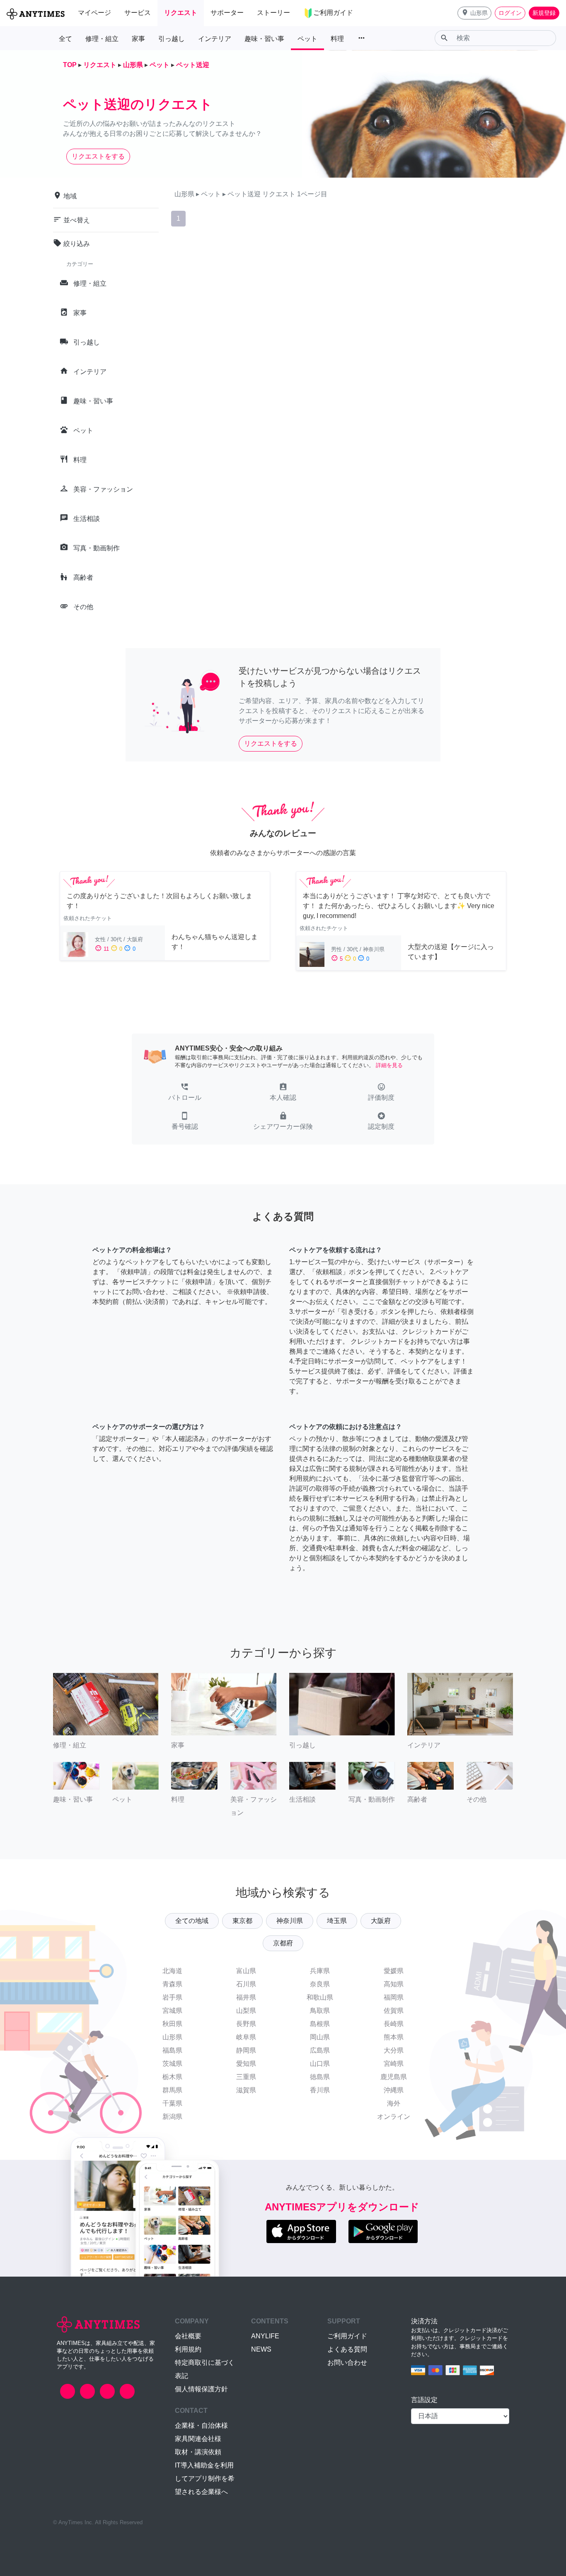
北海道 (172, 1971)
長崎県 (394, 2024)
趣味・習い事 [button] (264, 39)
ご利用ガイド (347, 2336)
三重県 (246, 2077)
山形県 (172, 2037)
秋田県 (172, 2024)
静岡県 (246, 2050)
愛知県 (246, 2064)
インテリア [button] (215, 39)
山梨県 (246, 2011)
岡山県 (320, 2037)
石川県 (246, 1984)
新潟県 (172, 2117)
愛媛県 (394, 1971)
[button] (474, 13)
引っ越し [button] (172, 39)
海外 (394, 2103)
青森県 (172, 1984)
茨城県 (172, 2064)
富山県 (246, 1971)
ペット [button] (307, 39)
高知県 (394, 1984)
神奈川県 (290, 1921)
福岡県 (394, 1997)
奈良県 (320, 1984)
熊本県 (394, 2037)
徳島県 (320, 2077)
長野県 (246, 2024)
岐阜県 (246, 2037)
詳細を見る (389, 1065)
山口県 (320, 2064)
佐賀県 (394, 2011)
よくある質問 (347, 2349)
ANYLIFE (265, 2336)
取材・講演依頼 (198, 2452)
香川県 (320, 2090)
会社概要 (188, 2336)
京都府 (283, 1943)
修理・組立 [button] (102, 39)
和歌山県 (320, 1997)
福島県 (172, 2050)
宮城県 (172, 2011)
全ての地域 (192, 1921)
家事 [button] (138, 39)
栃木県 (172, 2077)
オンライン (394, 2117)
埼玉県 (337, 1921)
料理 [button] (337, 39)
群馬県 (172, 2090)
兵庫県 (320, 1971)
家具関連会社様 (198, 2439)
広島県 (320, 2050)
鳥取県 (320, 2011)
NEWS (261, 2349)
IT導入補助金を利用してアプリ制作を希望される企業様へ (205, 2478)
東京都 (242, 1921)
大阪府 (381, 1921)
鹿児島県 (394, 2077)
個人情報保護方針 (201, 2389)
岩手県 (172, 1997)
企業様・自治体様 (201, 2425)
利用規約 (188, 2349)
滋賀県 (246, 2090)
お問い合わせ (347, 2363)
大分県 (394, 2050)
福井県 (246, 1997)
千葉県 (172, 2103)
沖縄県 (394, 2090)
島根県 (320, 2024)
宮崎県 (394, 2064)
